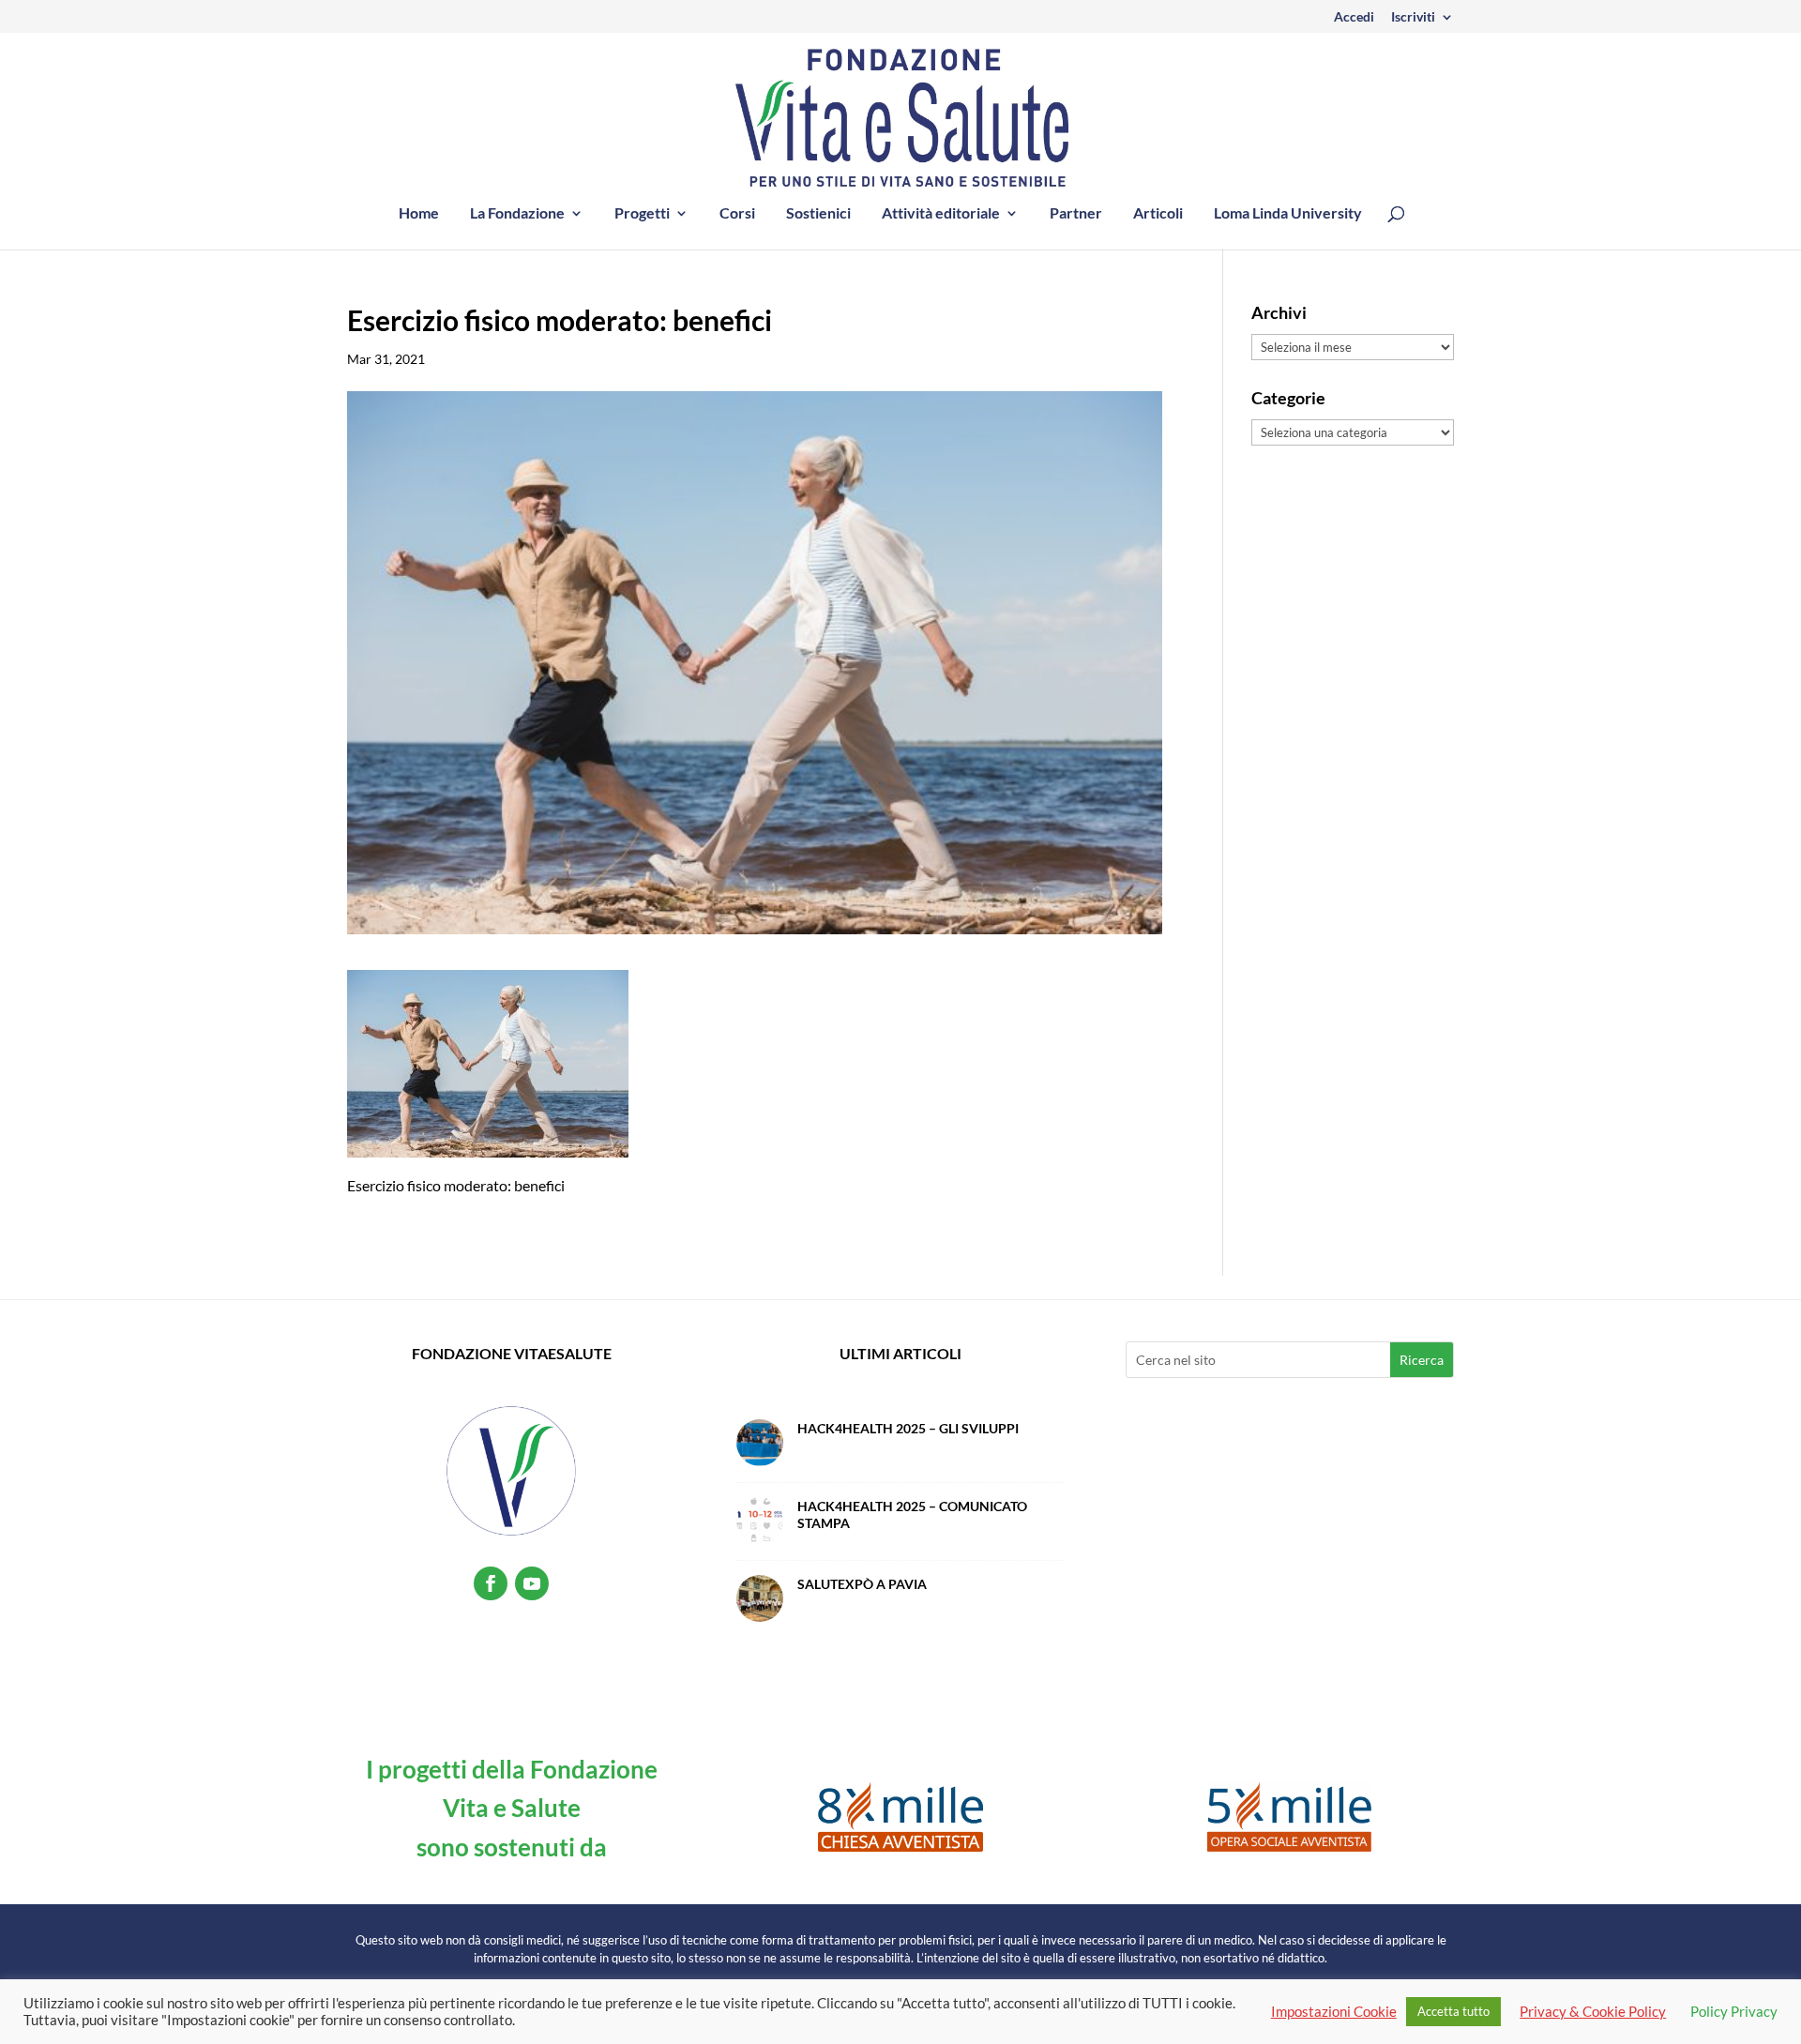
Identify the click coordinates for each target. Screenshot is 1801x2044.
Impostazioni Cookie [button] (1334, 2012)
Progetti (642, 214)
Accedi (1354, 17)
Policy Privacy (1734, 2012)
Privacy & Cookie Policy (1593, 2012)
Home (419, 214)
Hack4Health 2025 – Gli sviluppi (908, 1428)
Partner (1076, 214)
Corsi (737, 214)
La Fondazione (517, 214)
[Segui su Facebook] (491, 1583)
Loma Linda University (1288, 214)
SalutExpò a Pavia (862, 1584)
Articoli (1158, 214)
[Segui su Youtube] (532, 1583)
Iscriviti (1413, 17)
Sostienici (818, 214)
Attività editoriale (941, 214)
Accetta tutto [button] (1453, 2011)
